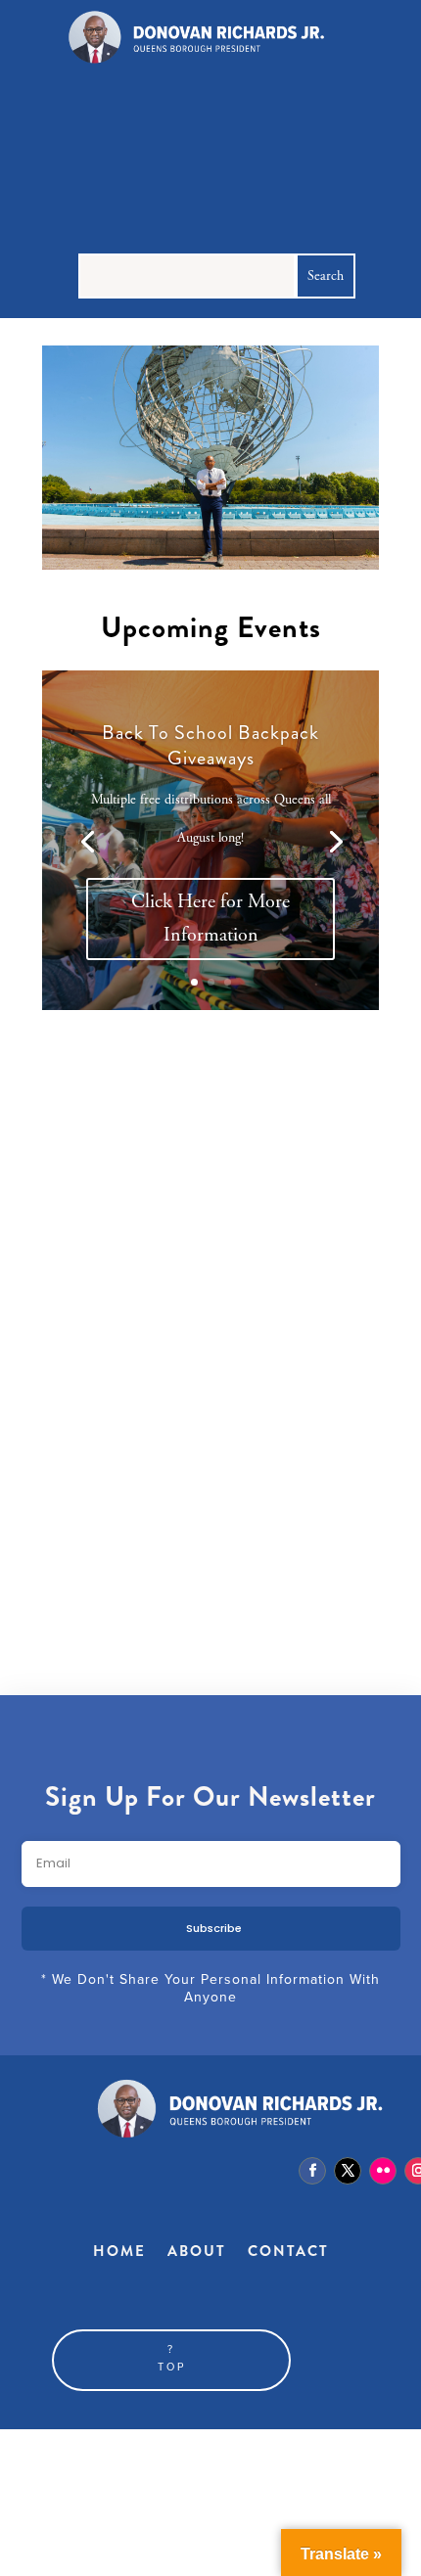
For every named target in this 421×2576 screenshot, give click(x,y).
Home (119, 2251)
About (197, 2251)
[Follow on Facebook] (312, 2171)
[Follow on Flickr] (383, 2171)
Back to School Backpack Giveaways (210, 745)
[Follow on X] (348, 2171)
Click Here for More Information (210, 919)
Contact (288, 2251)
